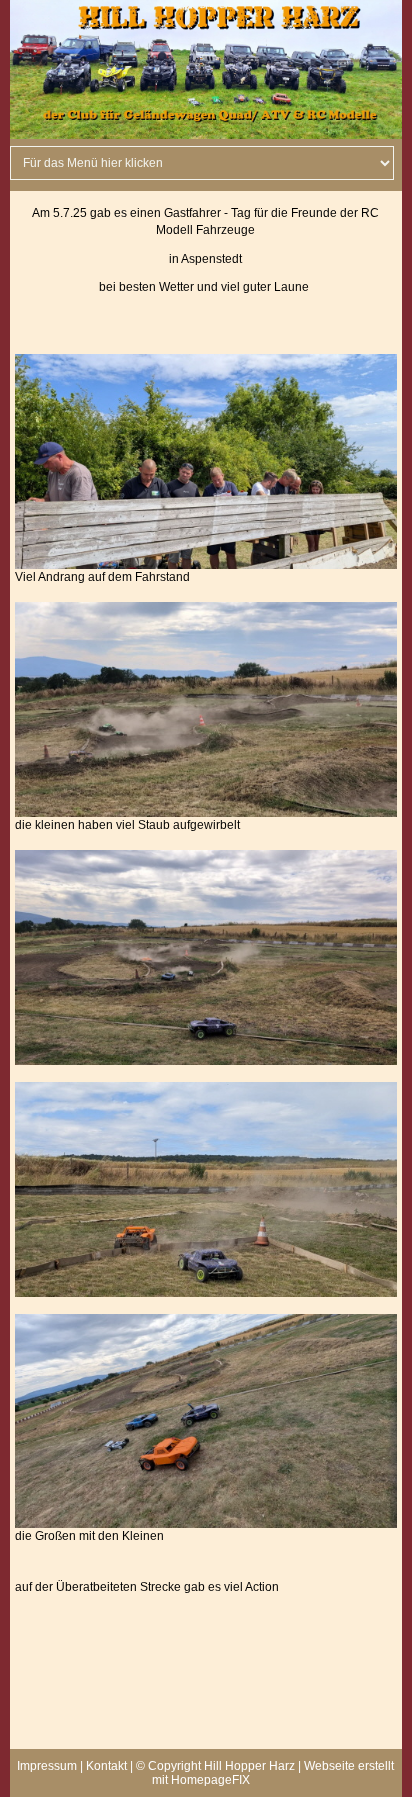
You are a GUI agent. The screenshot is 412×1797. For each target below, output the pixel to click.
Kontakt (106, 1766)
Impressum (47, 1766)
